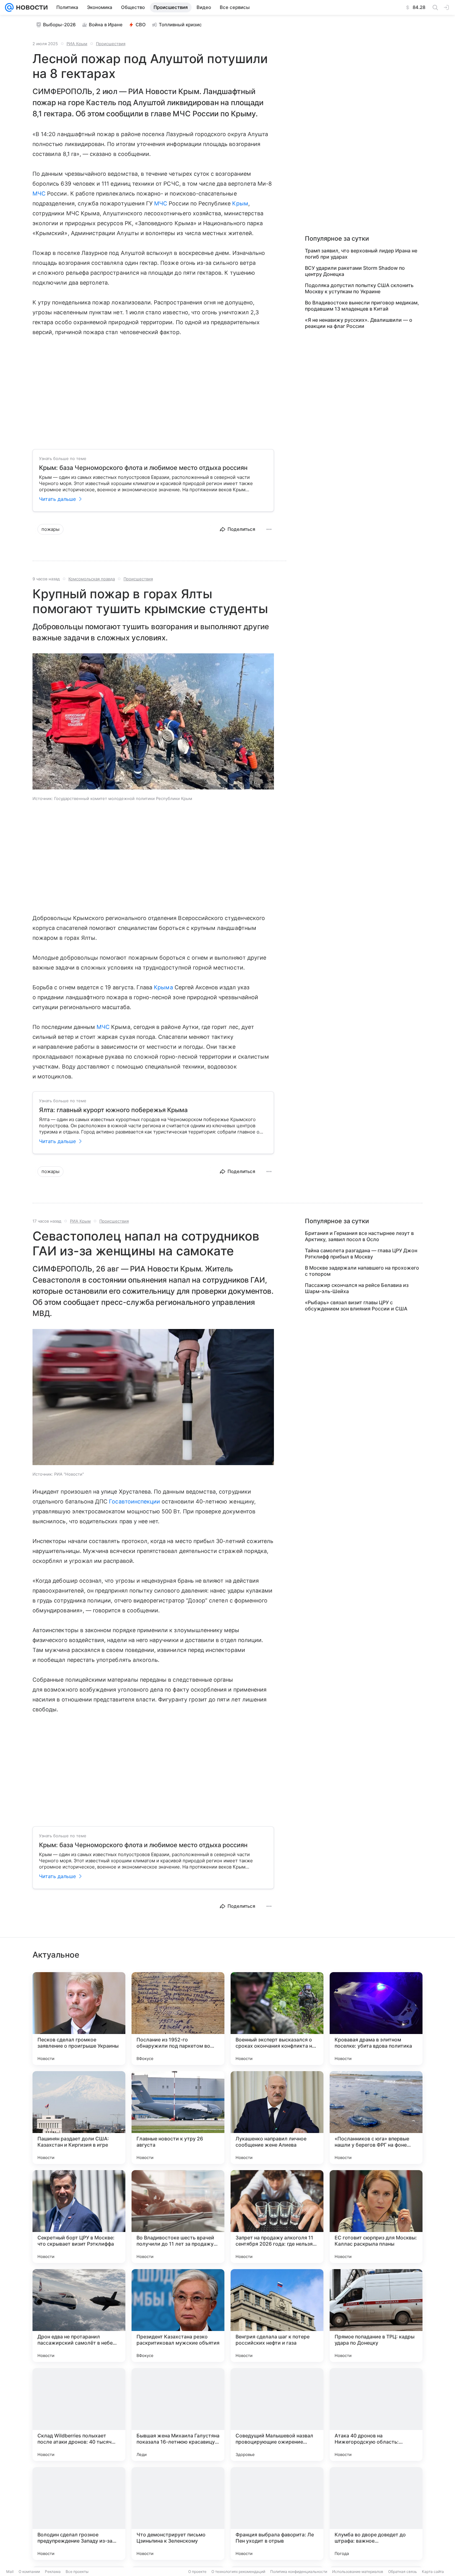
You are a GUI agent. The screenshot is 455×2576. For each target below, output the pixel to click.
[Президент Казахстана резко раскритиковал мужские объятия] (178, 2316)
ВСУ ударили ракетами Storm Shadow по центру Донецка (355, 271)
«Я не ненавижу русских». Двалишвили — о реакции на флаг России (359, 323)
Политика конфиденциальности (299, 2572)
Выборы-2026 (59, 25)
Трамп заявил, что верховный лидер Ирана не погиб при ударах (361, 254)
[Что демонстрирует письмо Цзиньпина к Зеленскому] (178, 2514)
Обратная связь (403, 2572)
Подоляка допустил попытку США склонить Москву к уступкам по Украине (359, 288)
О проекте (197, 2572)
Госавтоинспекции (134, 1501)
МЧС (39, 194)
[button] (153, 722)
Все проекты (77, 2572)
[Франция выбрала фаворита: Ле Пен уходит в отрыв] (277, 2514)
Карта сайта (433, 2572)
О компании (29, 2572)
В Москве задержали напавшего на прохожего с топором (362, 1271)
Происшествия (111, 44)
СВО (141, 25)
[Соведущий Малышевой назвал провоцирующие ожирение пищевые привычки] (277, 2415)
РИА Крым (77, 44)
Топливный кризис (180, 25)
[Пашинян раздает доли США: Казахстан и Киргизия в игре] (79, 2118)
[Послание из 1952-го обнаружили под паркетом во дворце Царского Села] (178, 2019)
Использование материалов (358, 2572)
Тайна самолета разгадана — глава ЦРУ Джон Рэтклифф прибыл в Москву (361, 1254)
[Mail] (9, 7)
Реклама (53, 2572)
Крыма (163, 987)
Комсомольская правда (92, 579)
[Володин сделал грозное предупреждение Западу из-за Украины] (79, 2514)
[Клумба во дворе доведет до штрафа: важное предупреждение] (376, 2514)
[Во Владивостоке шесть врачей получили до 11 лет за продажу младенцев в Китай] (178, 2217)
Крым (240, 203)
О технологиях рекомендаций (238, 2572)
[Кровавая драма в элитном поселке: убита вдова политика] (376, 2019)
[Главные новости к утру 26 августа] (178, 2118)
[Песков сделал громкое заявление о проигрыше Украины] (79, 2019)
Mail (10, 2572)
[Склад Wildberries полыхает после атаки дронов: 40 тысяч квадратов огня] (79, 2415)
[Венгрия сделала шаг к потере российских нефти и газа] (277, 2316)
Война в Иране (106, 25)
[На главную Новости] (31, 7)
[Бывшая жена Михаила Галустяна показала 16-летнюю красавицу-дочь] (178, 2415)
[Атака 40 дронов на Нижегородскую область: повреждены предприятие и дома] (376, 2415)
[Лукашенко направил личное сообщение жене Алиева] (277, 2118)
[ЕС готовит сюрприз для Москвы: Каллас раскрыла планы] (376, 2217)
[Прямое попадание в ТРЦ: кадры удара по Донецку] (376, 2316)
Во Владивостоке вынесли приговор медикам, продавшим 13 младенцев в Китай (362, 306)
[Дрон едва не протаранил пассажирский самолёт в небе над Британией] (79, 2316)
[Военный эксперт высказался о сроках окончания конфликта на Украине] (277, 2019)
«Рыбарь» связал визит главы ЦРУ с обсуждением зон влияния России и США (356, 1305)
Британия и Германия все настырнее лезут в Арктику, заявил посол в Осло (359, 1236)
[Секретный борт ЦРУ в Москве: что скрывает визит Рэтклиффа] (79, 2217)
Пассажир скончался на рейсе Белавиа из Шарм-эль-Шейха (357, 1288)
